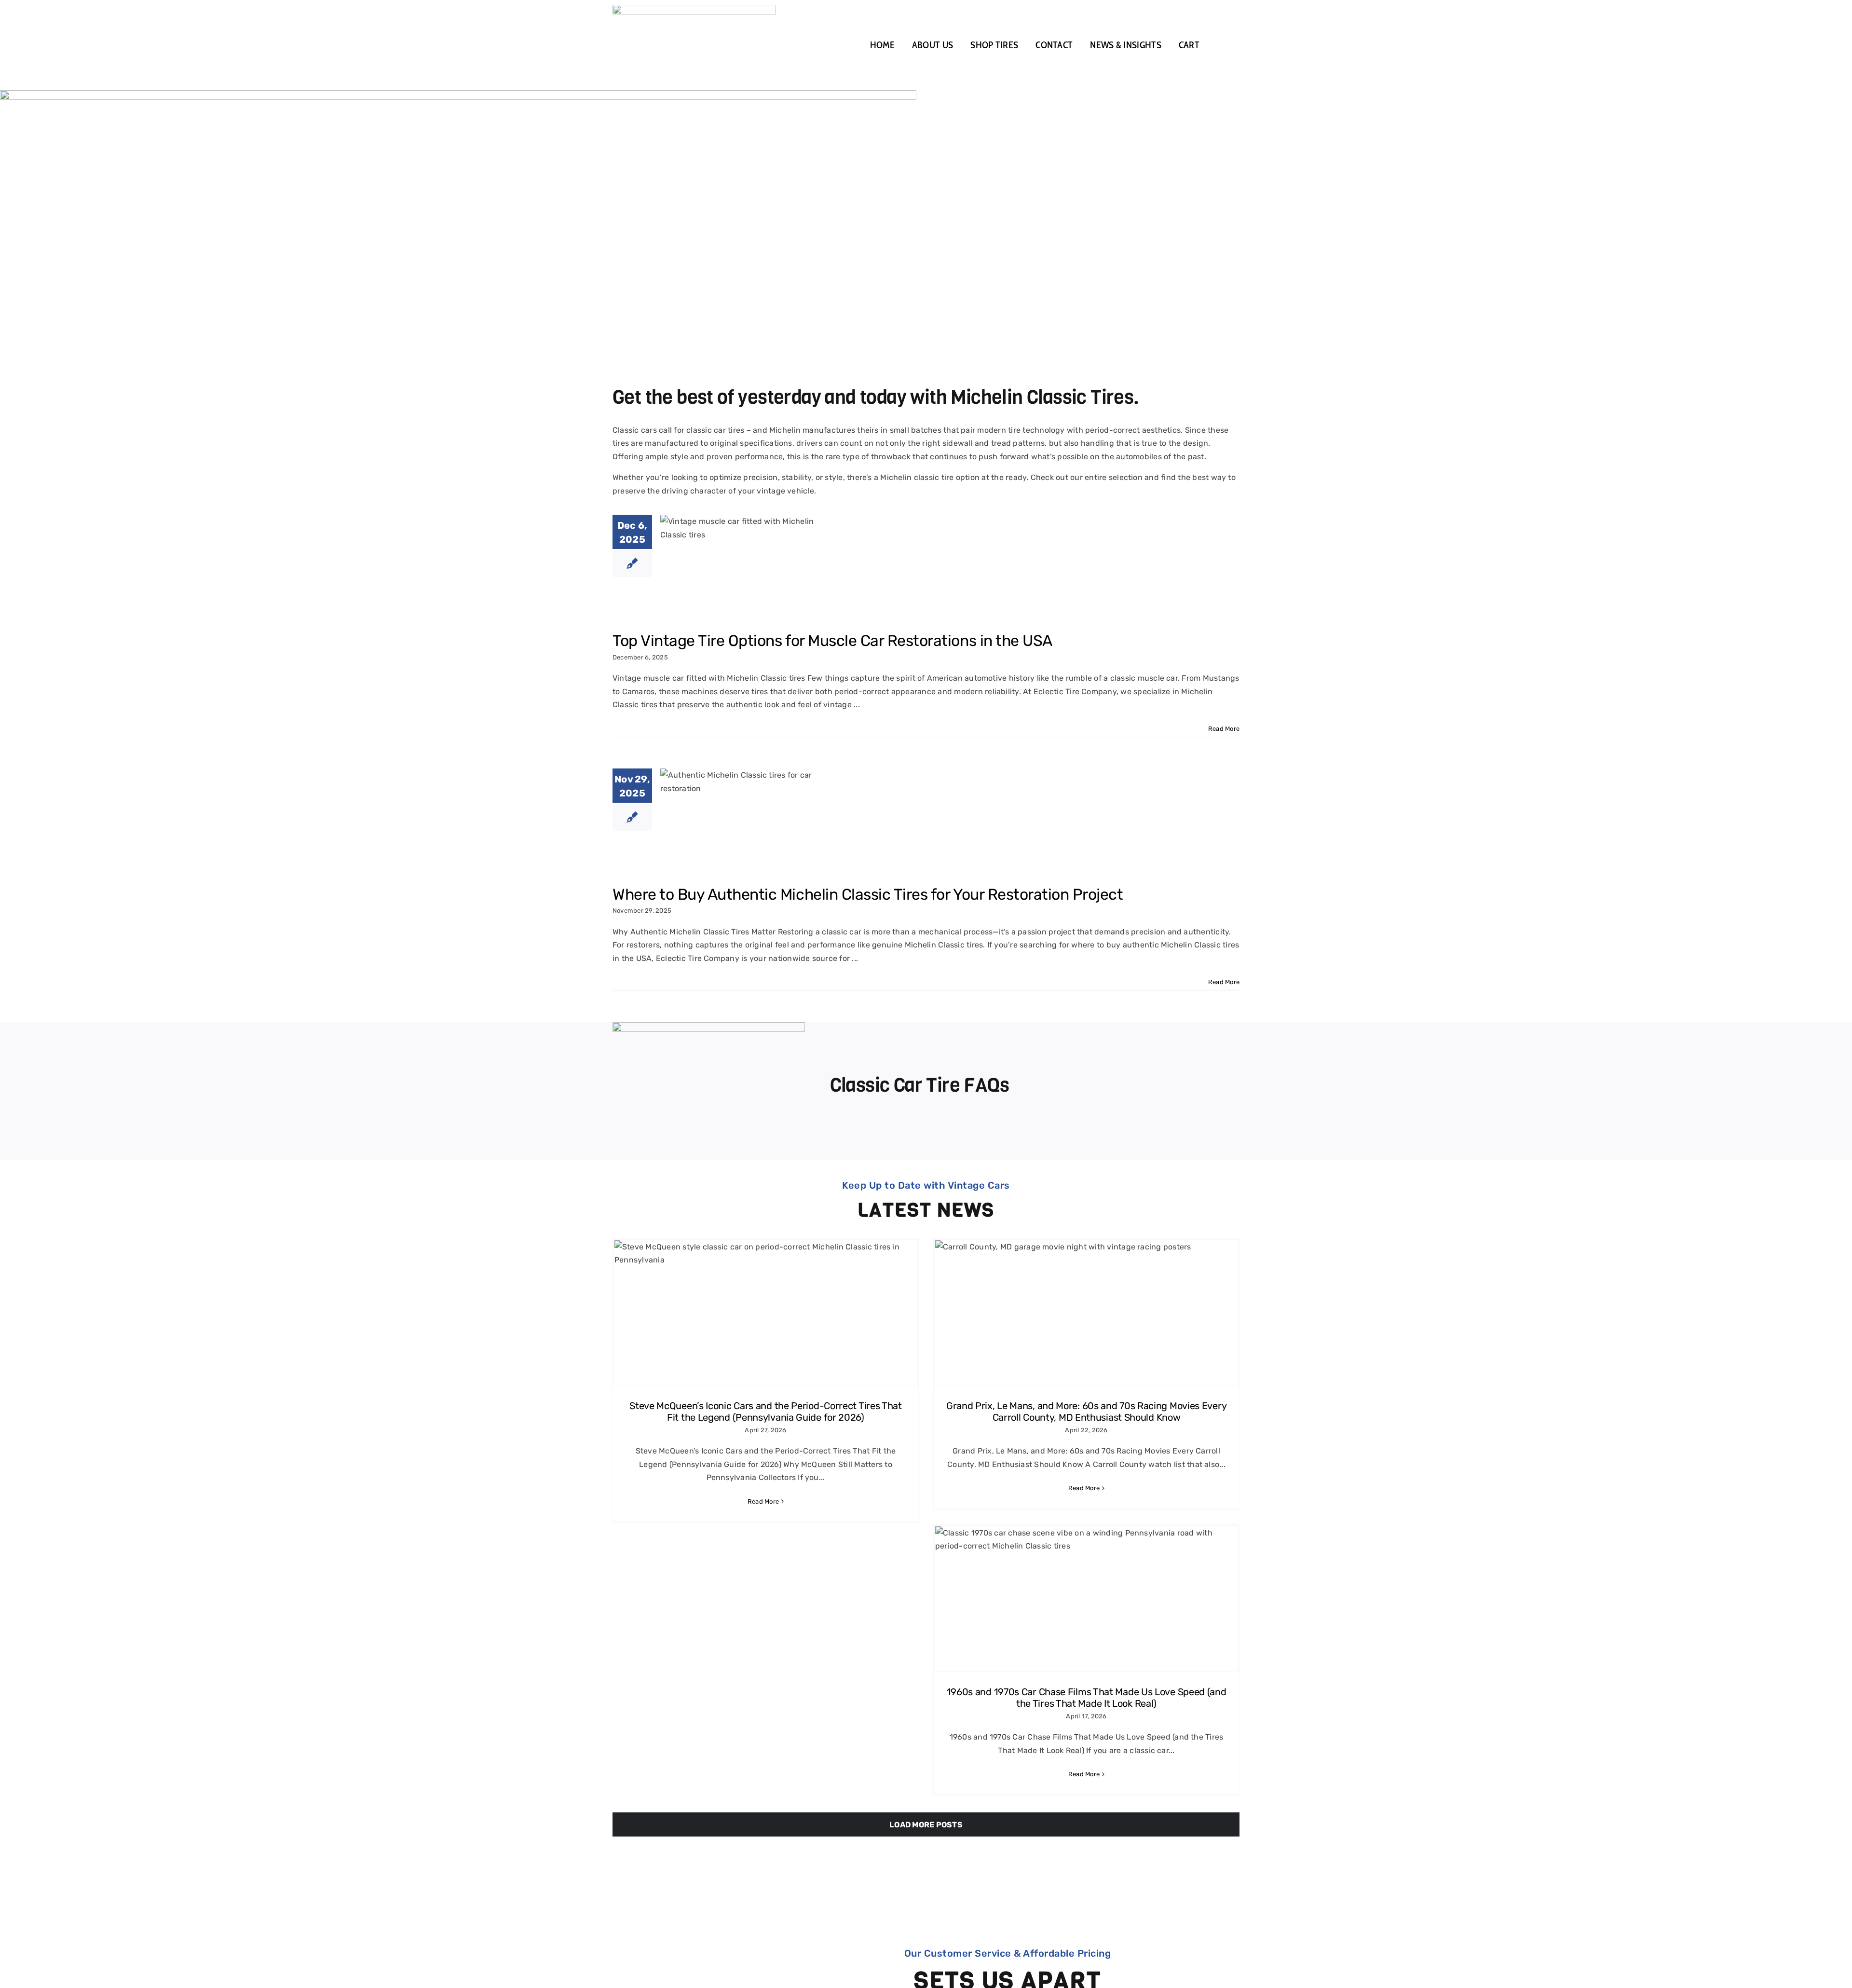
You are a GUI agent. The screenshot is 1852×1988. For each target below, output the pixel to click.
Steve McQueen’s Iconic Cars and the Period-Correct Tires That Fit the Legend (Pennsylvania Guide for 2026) (766, 1412)
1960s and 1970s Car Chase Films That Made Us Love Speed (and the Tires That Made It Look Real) (1087, 1698)
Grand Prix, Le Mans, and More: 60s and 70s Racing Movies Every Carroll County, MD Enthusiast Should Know (1086, 1412)
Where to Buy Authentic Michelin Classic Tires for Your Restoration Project (868, 894)
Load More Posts (926, 1825)
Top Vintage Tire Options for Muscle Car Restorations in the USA (832, 641)
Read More (1224, 729)
